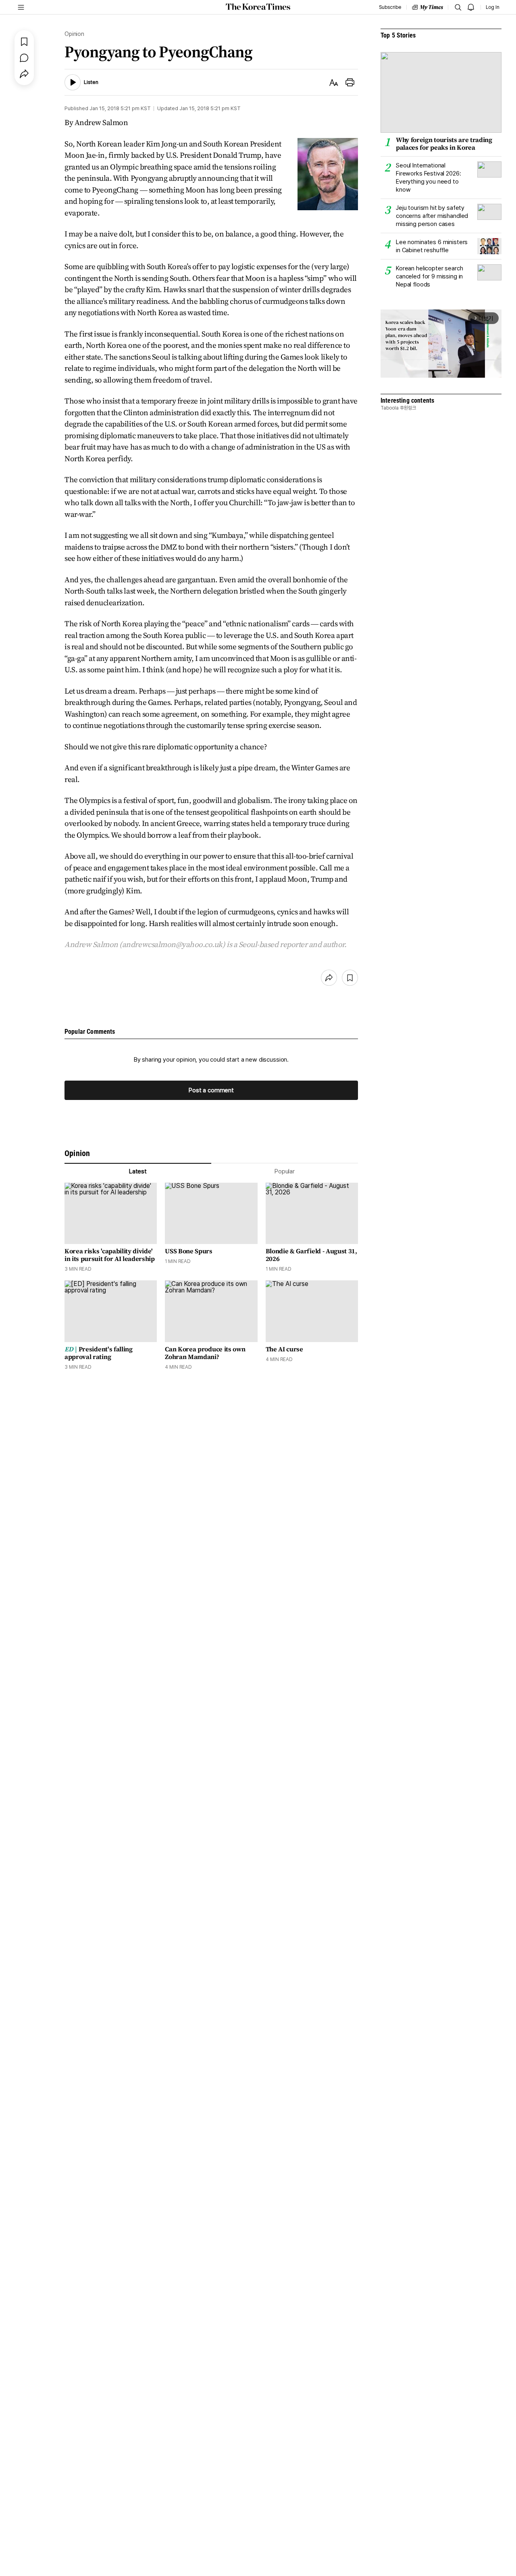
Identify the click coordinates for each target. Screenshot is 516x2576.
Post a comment (211, 1090)
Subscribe (390, 7)
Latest (138, 1171)
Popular (285, 1171)
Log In (493, 7)
